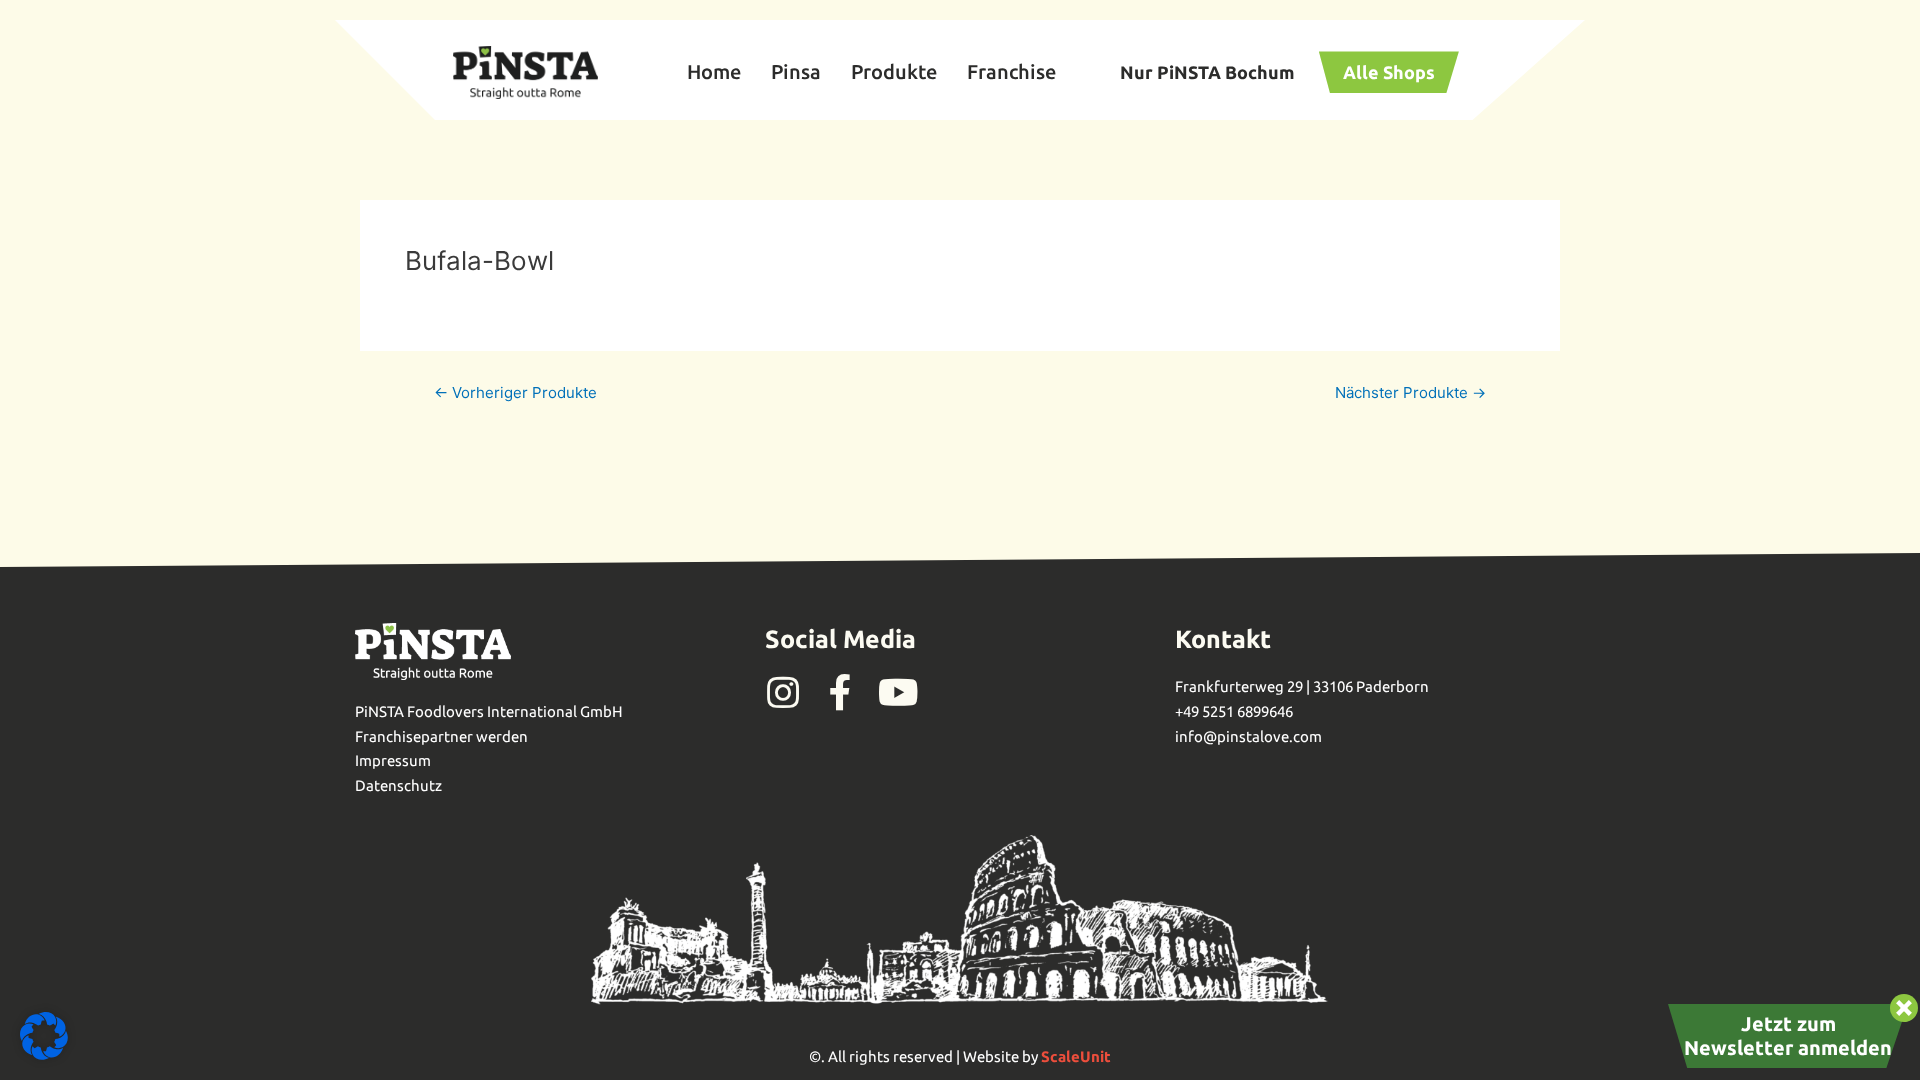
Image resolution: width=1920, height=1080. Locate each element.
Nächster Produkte (1410, 392)
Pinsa (796, 71)
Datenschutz (398, 785)
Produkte (894, 71)
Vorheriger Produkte (515, 392)
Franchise (1011, 71)
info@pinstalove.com (1248, 736)
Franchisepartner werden (441, 736)
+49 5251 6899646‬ (1234, 711)
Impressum (393, 760)
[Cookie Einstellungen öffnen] (44, 1054)
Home (714, 71)
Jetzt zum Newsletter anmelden (1788, 1035)
